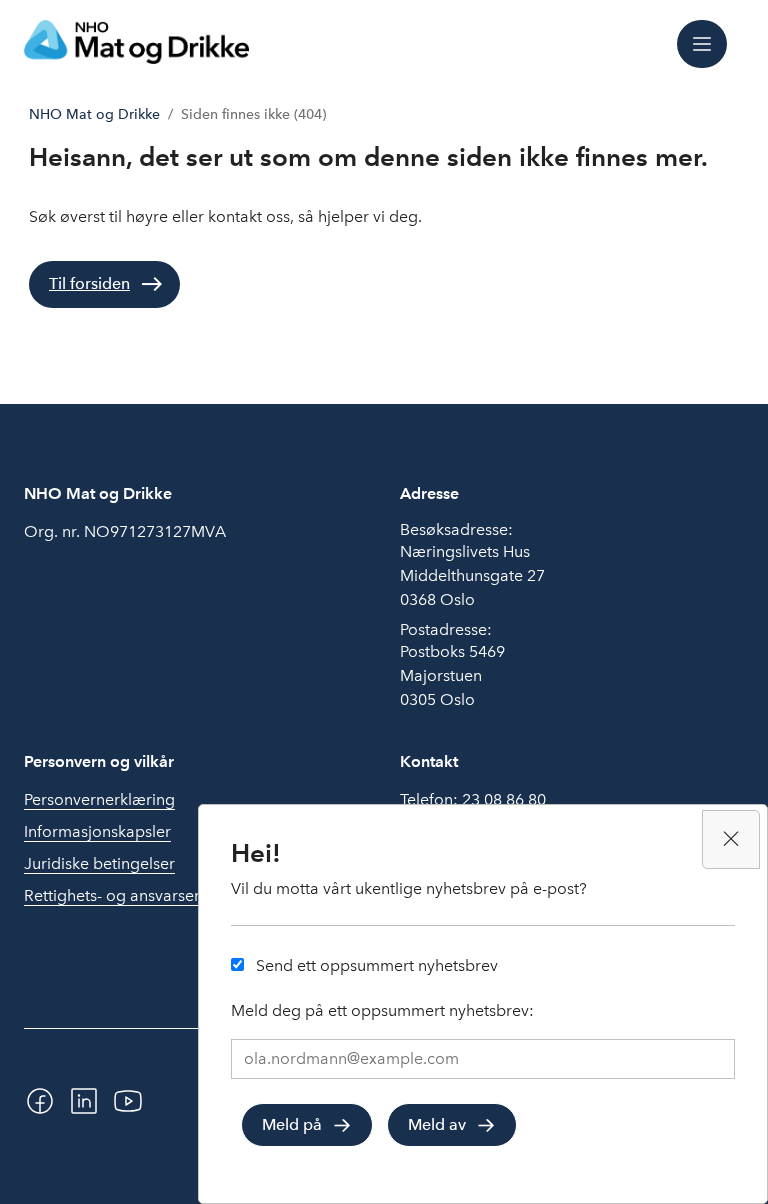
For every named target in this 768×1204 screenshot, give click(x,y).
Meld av (437, 1124)
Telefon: (473, 799)
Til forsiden (89, 283)
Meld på (292, 1124)
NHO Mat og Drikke (94, 114)
